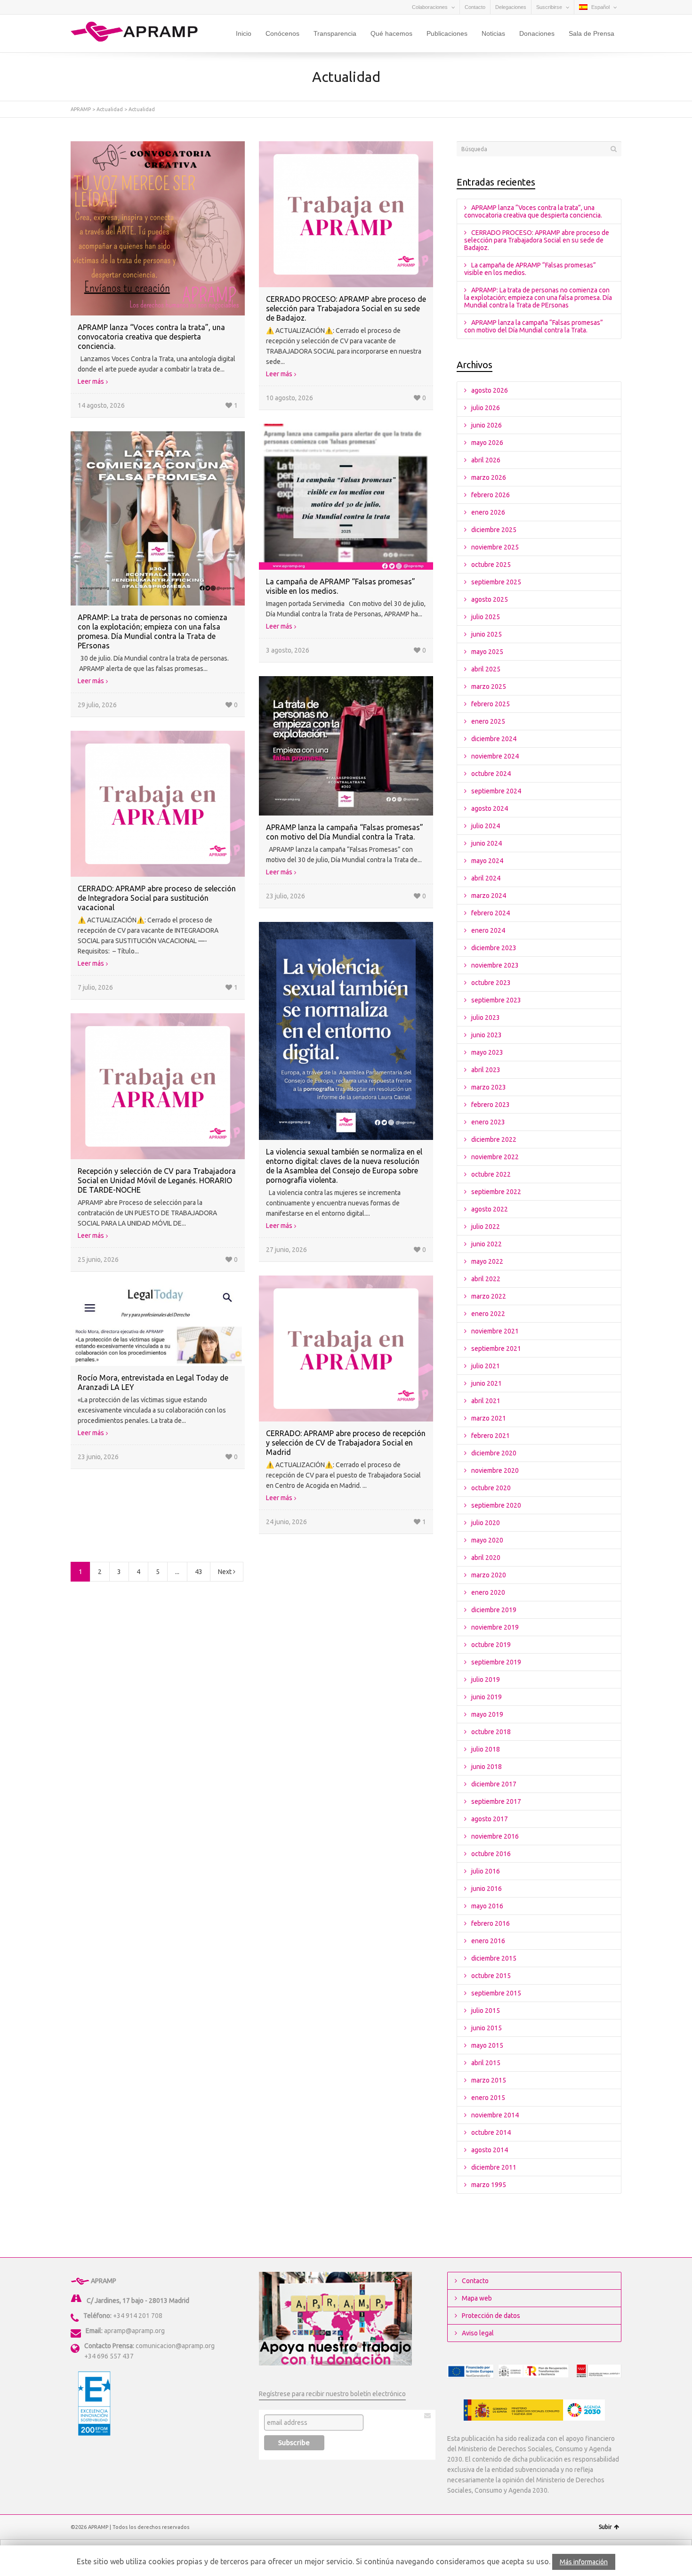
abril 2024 (486, 878)
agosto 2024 (490, 808)
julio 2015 (486, 2011)
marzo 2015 (489, 2080)
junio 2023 (487, 1035)
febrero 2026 (491, 495)
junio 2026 (487, 425)
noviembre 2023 (495, 965)
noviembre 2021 (495, 1331)
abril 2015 (486, 2063)
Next (225, 1572)
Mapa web (477, 2298)
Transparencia (335, 33)
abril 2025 (486, 669)
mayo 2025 (487, 652)
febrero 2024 (491, 913)
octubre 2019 (491, 1645)
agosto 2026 (490, 390)
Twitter (76, 7)
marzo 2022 (489, 1296)
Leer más (91, 381)
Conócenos (282, 33)
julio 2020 (486, 1523)
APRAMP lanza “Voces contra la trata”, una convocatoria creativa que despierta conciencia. (151, 337)
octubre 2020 (491, 1488)
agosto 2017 (490, 1819)
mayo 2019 (487, 1714)
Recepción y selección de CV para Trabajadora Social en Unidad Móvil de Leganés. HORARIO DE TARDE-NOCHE (157, 1180)
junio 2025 (487, 634)
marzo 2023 (489, 1087)
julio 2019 (486, 1680)
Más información (584, 2562)
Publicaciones (447, 33)
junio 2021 (487, 1383)
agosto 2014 (490, 2150)
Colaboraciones (430, 7)
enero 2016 (488, 1941)
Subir (605, 2527)
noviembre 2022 (495, 1157)
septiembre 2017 (496, 1801)
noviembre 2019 (495, 1627)
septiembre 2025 (496, 582)
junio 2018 (487, 1767)
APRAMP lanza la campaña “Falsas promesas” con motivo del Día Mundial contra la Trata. (534, 326)
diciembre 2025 (494, 530)
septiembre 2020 (496, 1505)
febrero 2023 (491, 1105)
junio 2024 (487, 843)
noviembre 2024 (495, 756)
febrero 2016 (491, 1923)
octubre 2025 (491, 565)
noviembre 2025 (495, 547)
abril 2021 (486, 1401)
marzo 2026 (489, 477)
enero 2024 (488, 930)
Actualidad (110, 109)
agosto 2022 (490, 1209)
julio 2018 (486, 1749)
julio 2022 (486, 1227)
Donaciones (537, 33)
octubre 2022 (491, 1174)
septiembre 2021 (496, 1349)
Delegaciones (511, 7)
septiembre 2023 (496, 1000)
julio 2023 (486, 1017)
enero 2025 (488, 721)
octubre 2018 (491, 1732)
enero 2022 (488, 1314)
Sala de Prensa (591, 33)
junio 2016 (487, 1889)
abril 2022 (486, 1279)
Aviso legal (478, 2333)
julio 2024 (486, 826)
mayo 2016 (487, 1906)
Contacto (475, 7)
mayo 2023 (487, 1052)
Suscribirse (549, 7)
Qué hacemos (391, 33)
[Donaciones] (335, 2318)
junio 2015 (487, 2028)
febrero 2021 (491, 1436)
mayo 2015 (487, 2045)
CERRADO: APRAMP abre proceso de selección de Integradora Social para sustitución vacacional (157, 898)
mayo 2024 (487, 861)
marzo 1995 (489, 2185)
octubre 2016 (491, 1854)
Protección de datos (491, 2316)
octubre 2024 (491, 774)
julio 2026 (486, 408)
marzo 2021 (489, 1418)
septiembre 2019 (496, 1662)
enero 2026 (488, 512)
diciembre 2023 (494, 948)
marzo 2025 (489, 686)
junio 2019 (487, 1697)
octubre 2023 (491, 983)
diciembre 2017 (494, 1784)
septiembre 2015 (496, 1993)
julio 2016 (486, 1871)
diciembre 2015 (494, 1958)
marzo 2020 (489, 1575)
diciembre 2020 (494, 1453)
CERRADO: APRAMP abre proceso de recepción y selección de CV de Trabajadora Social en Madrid (346, 1443)
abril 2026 (486, 460)
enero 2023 (488, 1122)
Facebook (90, 7)
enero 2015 (488, 2098)
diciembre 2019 (494, 1610)
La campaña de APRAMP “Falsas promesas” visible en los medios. (530, 269)
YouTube (104, 7)
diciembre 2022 (494, 1139)
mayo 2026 (487, 443)
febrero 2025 (491, 704)
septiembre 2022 (496, 1192)
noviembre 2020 (495, 1470)
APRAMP (81, 109)
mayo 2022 (487, 1261)
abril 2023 (486, 1070)
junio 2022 (487, 1244)
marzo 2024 (489, 896)
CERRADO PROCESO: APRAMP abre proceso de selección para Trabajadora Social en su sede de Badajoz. (346, 308)
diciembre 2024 (494, 739)
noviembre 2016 (495, 1836)
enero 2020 (488, 1592)
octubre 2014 (491, 2132)
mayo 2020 (487, 1540)
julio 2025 (486, 617)
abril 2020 (486, 1558)
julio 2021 (486, 1366)
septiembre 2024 (496, 791)
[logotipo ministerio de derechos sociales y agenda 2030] (534, 2410)
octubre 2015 (491, 1976)
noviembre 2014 (495, 2115)
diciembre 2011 (494, 2167)
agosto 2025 (490, 599)
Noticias (493, 33)
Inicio (244, 33)
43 (199, 1572)
